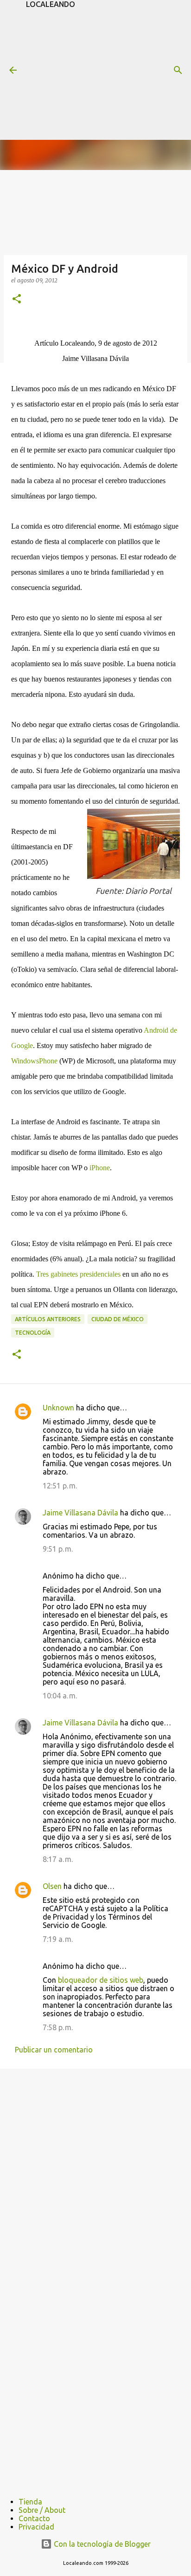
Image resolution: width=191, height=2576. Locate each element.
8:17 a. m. (58, 1859)
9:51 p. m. (58, 1549)
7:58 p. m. (58, 2027)
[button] (17, 299)
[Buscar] (178, 70)
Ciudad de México (118, 1319)
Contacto (34, 2518)
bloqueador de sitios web (101, 1980)
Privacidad (36, 2527)
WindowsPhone (34, 1061)
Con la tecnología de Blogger (101, 2544)
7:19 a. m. (58, 1939)
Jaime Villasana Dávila (80, 1513)
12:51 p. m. (60, 1486)
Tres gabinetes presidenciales (78, 1274)
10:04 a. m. (60, 1696)
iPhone (100, 1168)
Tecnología (33, 1333)
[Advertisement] (108, 73)
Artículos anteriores (48, 1319)
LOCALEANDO (51, 4)
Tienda (30, 2502)
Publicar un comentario (54, 2050)
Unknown (58, 1408)
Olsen (52, 1886)
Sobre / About (42, 2510)
